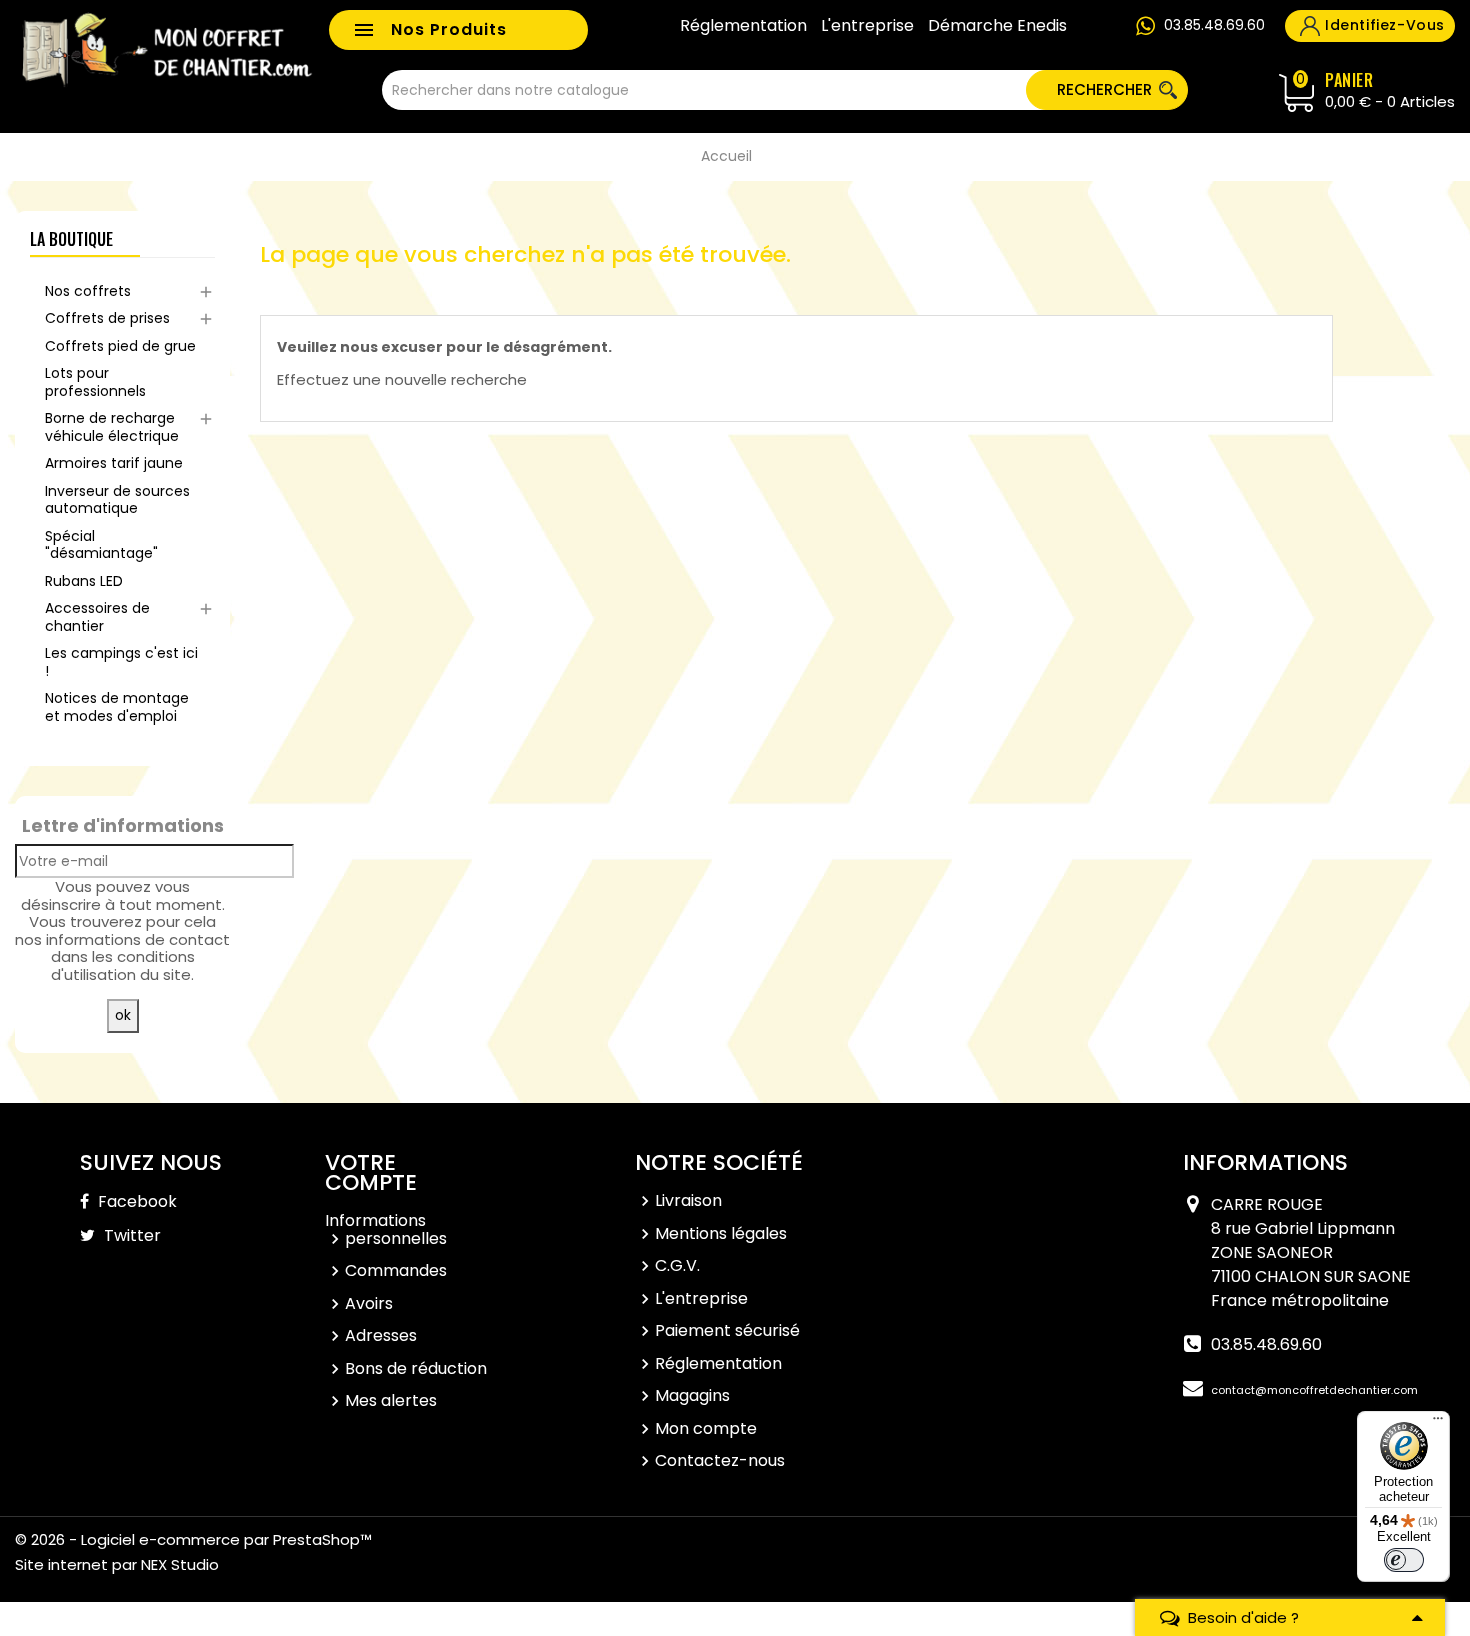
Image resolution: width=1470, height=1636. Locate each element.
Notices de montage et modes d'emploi (117, 707)
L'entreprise (867, 26)
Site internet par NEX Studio (117, 1564)
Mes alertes (391, 1400)
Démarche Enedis (997, 26)
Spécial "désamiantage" (101, 545)
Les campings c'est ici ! (121, 662)
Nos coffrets (88, 291)
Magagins (692, 1395)
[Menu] (1438, 1423)
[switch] (1404, 1560)
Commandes (396, 1270)
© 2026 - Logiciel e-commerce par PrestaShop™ (193, 1539)
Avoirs (369, 1303)
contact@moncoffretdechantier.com (1314, 1390)
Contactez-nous (720, 1460)
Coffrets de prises (107, 318)
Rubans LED (84, 581)
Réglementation (743, 26)
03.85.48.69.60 (1214, 25)
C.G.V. (677, 1265)
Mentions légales (721, 1233)
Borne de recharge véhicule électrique (112, 427)
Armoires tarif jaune (114, 463)
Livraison (688, 1200)
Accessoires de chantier (97, 617)
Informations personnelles (386, 1229)
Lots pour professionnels (95, 382)
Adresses (381, 1335)
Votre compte (371, 1172)
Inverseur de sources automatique (117, 500)
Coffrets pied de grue (120, 346)
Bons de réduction (416, 1368)
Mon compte (706, 1428)
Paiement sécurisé (727, 1330)
